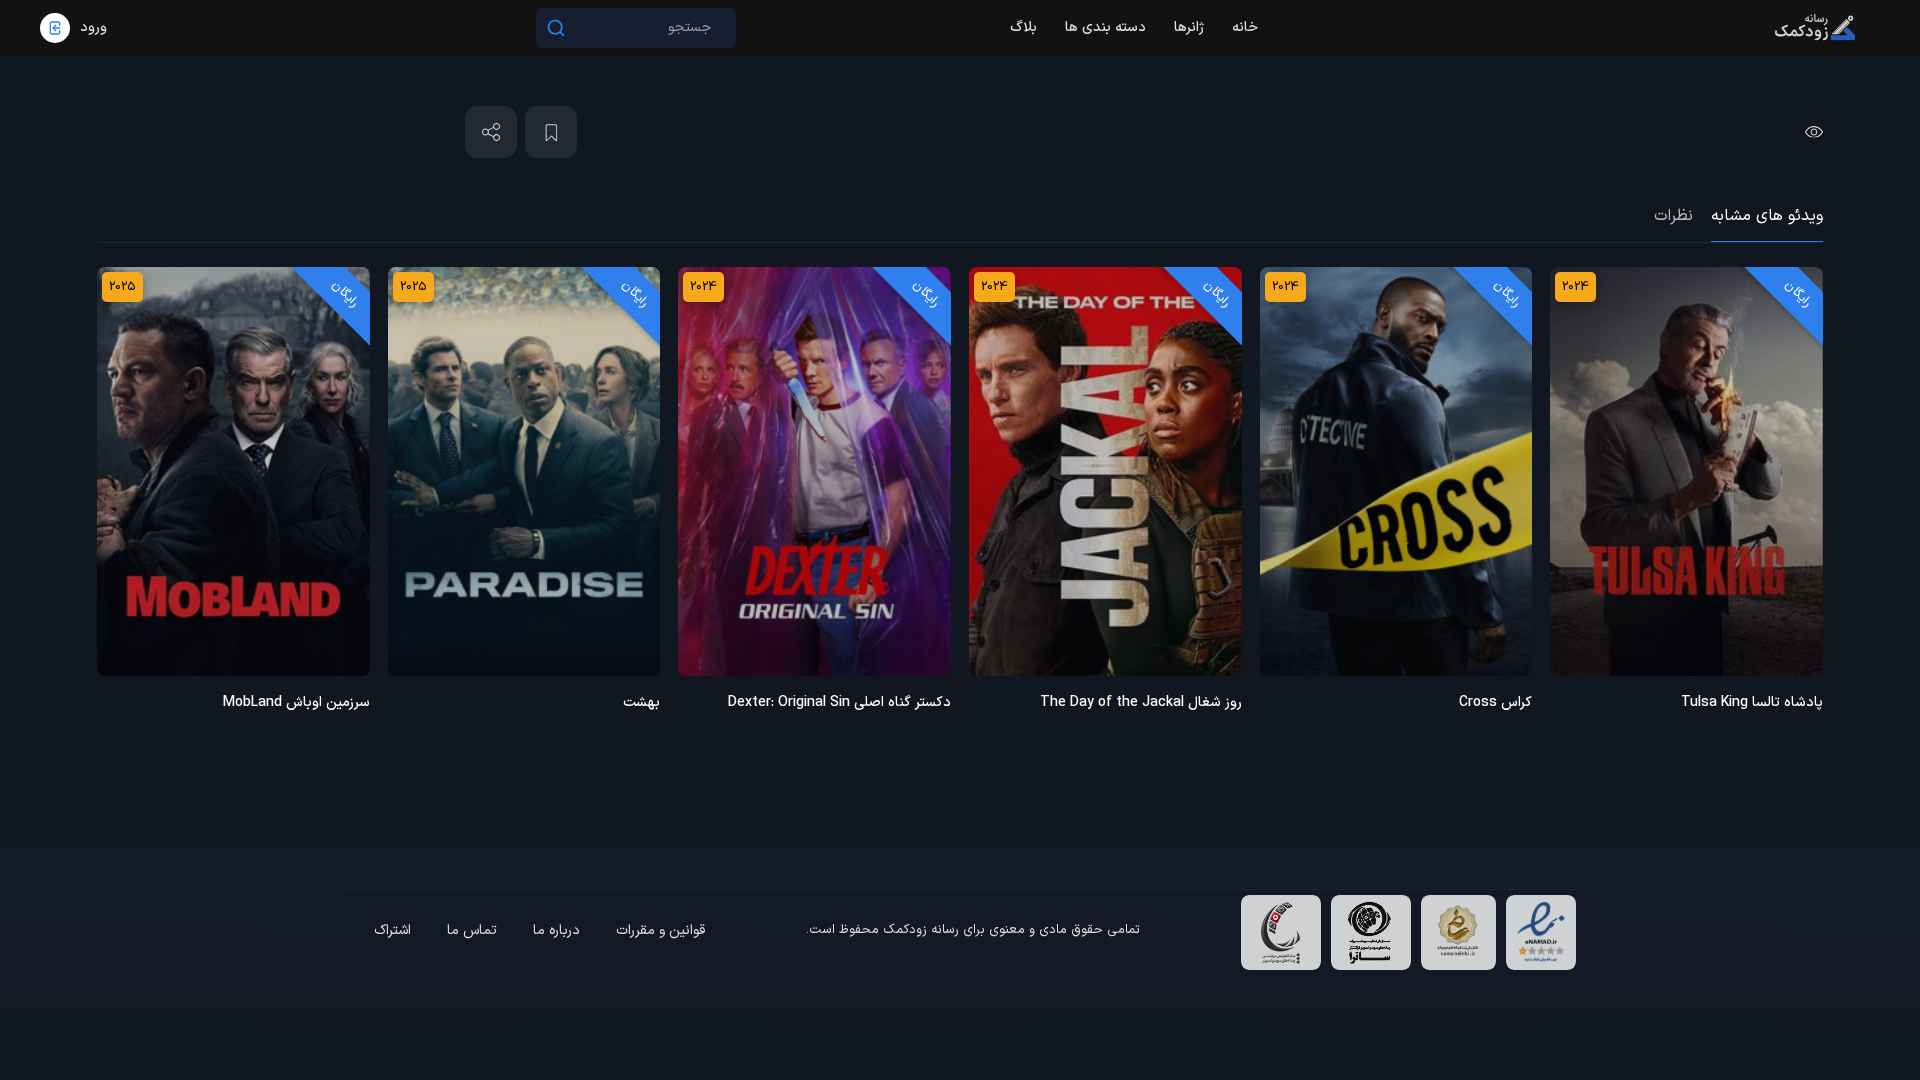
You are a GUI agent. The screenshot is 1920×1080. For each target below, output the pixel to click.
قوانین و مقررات (660, 930)
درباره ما (556, 930)
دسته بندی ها (1105, 27)
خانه (1245, 27)
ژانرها (1189, 27)
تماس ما (472, 930)
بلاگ (1023, 27)
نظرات (1673, 216)
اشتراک (392, 930)
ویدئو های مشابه (1767, 216)
